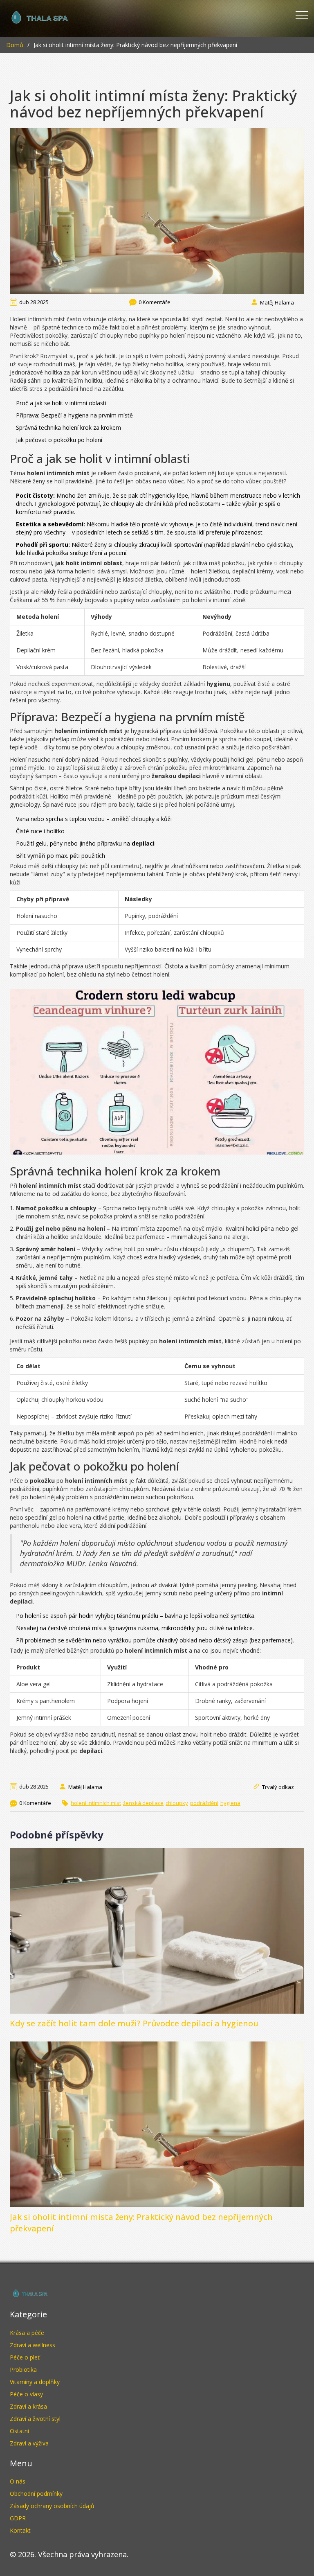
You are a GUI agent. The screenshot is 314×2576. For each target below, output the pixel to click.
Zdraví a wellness (33, 2345)
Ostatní (19, 2431)
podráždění (204, 1803)
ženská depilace (143, 1803)
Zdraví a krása (28, 2406)
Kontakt (20, 2530)
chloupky (177, 1803)
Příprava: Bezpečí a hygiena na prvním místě (74, 415)
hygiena (230, 1803)
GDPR (18, 2518)
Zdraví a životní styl (35, 2419)
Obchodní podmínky (36, 2494)
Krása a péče (27, 2333)
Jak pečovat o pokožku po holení (59, 440)
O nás (18, 2481)
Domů (15, 45)
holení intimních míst (96, 1803)
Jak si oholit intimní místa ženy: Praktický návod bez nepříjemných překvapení (141, 2223)
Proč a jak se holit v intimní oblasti (61, 403)
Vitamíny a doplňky (35, 2382)
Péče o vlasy (26, 2394)
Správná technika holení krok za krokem (68, 427)
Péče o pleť (25, 2357)
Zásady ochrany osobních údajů (52, 2506)
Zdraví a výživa (29, 2443)
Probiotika (23, 2370)
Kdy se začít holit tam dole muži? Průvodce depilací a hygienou (134, 2023)
